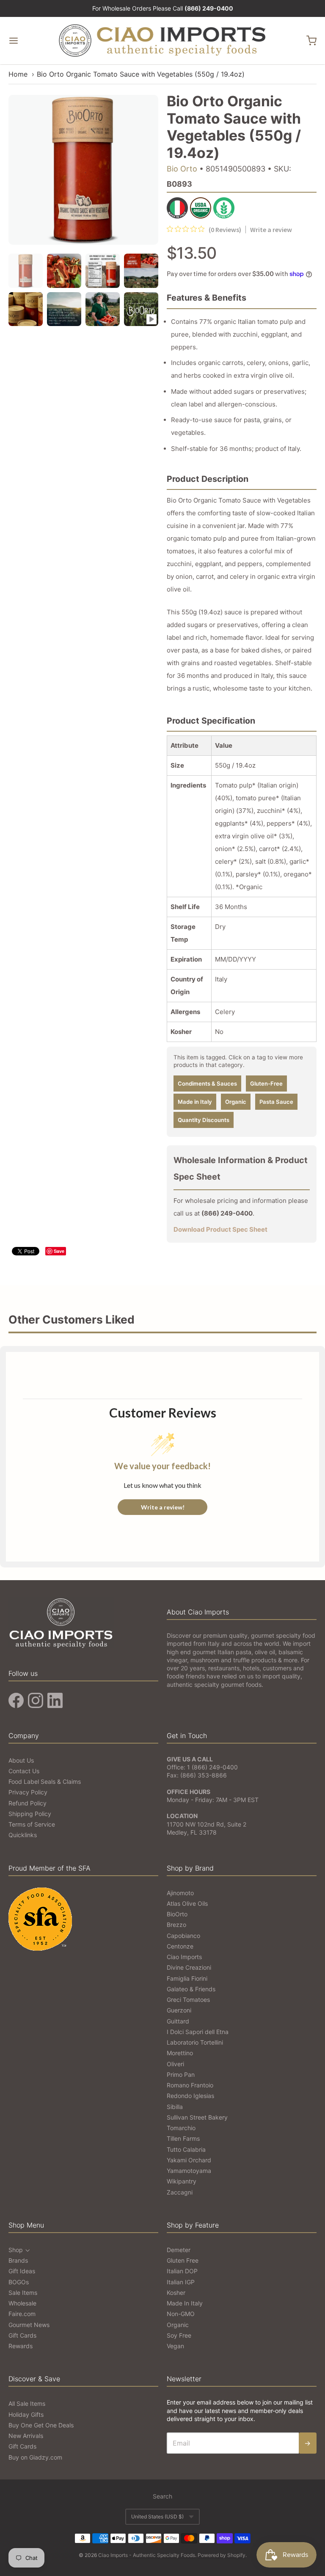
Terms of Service (32, 1824)
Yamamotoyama (189, 2171)
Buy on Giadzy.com (35, 2457)
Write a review (271, 229)
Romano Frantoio (190, 2085)
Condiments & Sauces (207, 1083)
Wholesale (22, 2303)
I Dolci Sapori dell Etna (198, 2032)
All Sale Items (27, 2403)
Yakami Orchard (189, 2160)
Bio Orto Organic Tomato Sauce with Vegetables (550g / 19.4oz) (141, 74)
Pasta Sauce (276, 1102)
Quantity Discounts (204, 1120)
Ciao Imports (184, 1957)
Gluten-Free (266, 1083)
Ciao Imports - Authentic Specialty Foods (147, 2555)
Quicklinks (23, 1835)
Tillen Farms (183, 2138)
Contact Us (24, 1771)
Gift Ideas (22, 2271)
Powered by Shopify (222, 2555)
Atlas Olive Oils (187, 1903)
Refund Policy (28, 1803)
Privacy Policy (28, 1792)
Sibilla (175, 2107)
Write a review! (163, 1507)
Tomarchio (181, 2128)
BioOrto (177, 1914)
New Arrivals (26, 2436)
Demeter (179, 2250)
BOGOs (19, 2282)
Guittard (178, 2021)
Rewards (21, 2346)
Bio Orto (182, 169)
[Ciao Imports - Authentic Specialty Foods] (162, 41)
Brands (18, 2260)
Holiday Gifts (26, 2414)
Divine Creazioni (189, 1967)
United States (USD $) (157, 2517)
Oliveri (175, 2064)
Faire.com (22, 2314)
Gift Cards (22, 2335)
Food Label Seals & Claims (45, 1781)
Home (18, 74)
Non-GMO (181, 2314)
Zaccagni (180, 2192)
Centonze (180, 1946)
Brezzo (176, 1925)
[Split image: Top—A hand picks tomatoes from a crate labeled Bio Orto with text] (141, 271)
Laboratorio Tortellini (195, 2042)
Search (162, 2496)
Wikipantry (182, 2181)
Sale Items (23, 2293)
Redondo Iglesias (190, 2096)
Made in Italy (195, 1102)
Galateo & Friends (191, 1989)
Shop (16, 2250)
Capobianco (183, 1936)
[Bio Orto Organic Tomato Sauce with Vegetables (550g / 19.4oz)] (141, 309)
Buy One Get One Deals (41, 2425)
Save (59, 1251)
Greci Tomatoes (188, 2000)
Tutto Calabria (186, 2149)
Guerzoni (179, 2010)
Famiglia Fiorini (187, 1978)
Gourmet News (29, 2325)
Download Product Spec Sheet (220, 1229)
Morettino (180, 2053)
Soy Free (179, 2335)
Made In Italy (185, 2303)
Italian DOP (182, 2271)
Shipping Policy (30, 1814)
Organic (236, 1102)
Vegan (175, 2346)
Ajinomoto (180, 1893)
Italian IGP (181, 2282)
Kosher (176, 2293)
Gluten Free (183, 2260)
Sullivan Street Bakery (197, 2117)
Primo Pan (181, 2074)
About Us (21, 1760)
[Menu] (33, 41)
